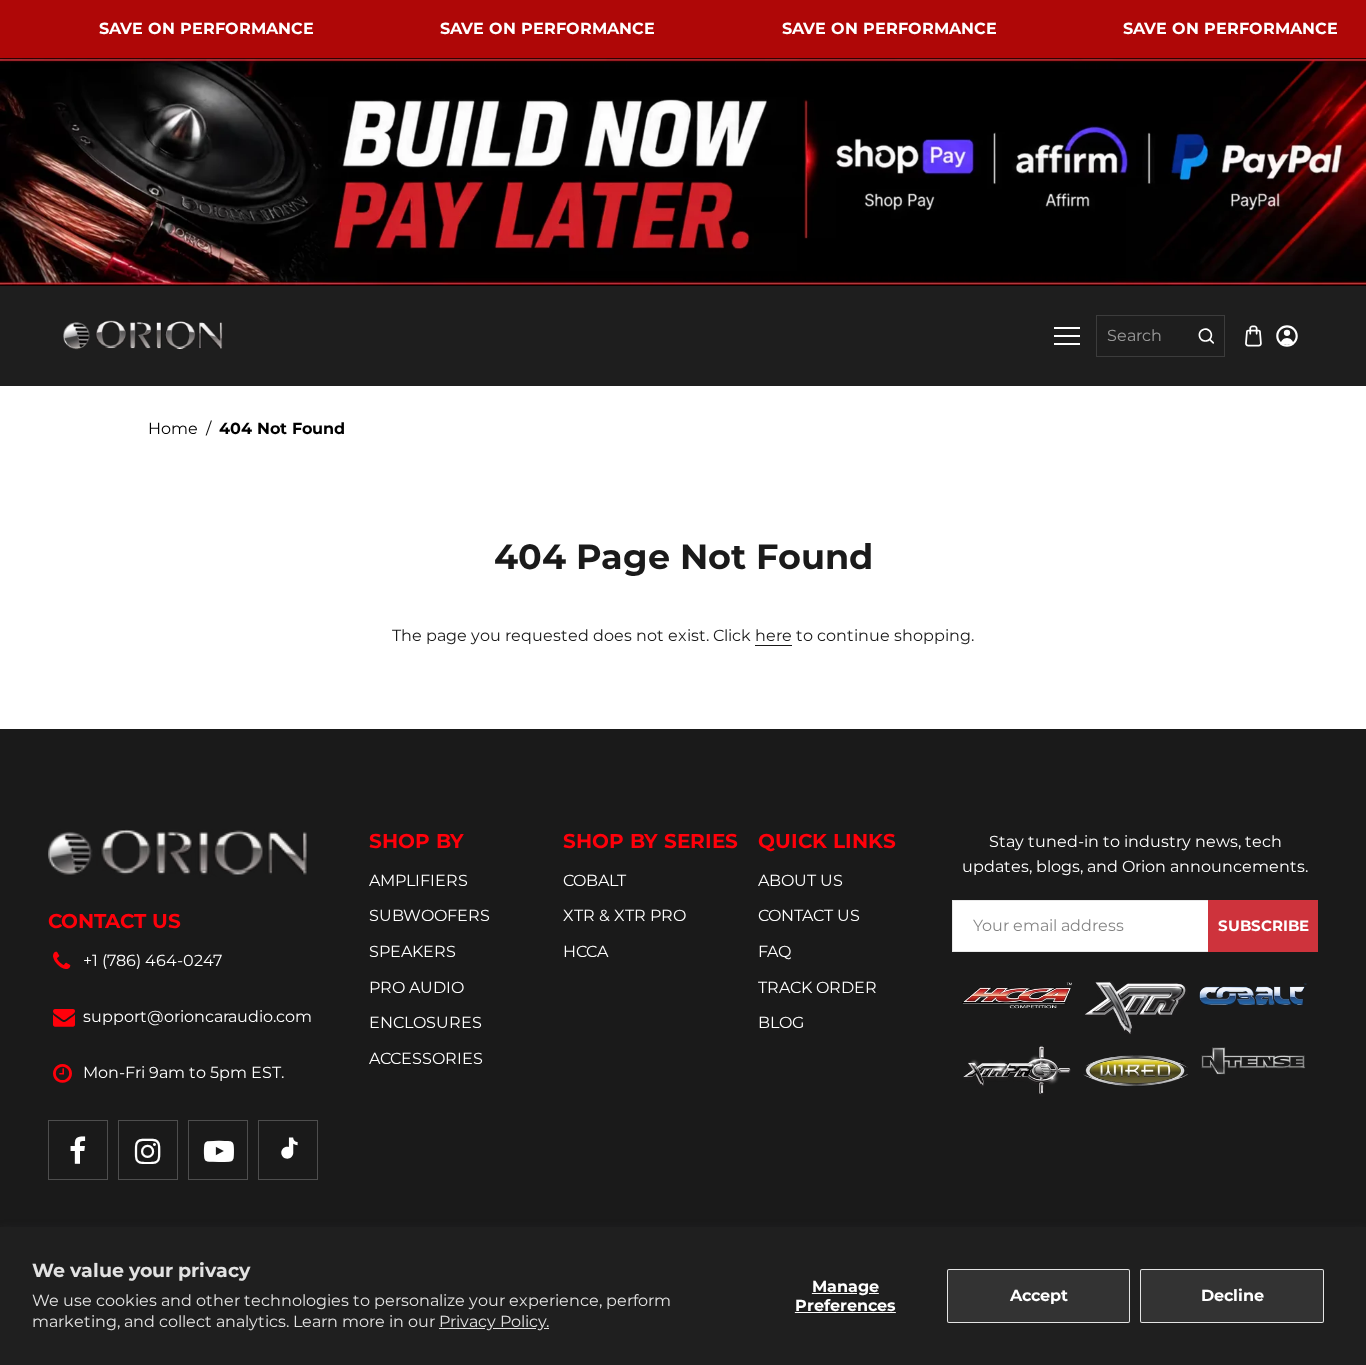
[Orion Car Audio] (143, 334)
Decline (1232, 1295)
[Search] (1206, 336)
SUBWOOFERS (429, 915)
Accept (1039, 1295)
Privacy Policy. (494, 1321)
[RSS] (288, 1150)
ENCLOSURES (425, 1022)
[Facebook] (78, 1150)
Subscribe (1263, 925)
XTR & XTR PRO (624, 915)
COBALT (594, 880)
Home (173, 428)
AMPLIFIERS (418, 880)
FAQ (774, 951)
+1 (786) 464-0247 (152, 960)
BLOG (781, 1022)
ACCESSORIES (426, 1058)
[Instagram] (148, 1150)
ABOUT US (800, 880)
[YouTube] (218, 1150)
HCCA (585, 951)
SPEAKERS (412, 951)
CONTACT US (809, 915)
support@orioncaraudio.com (197, 1016)
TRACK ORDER (817, 987)
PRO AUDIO (416, 987)
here (773, 635)
